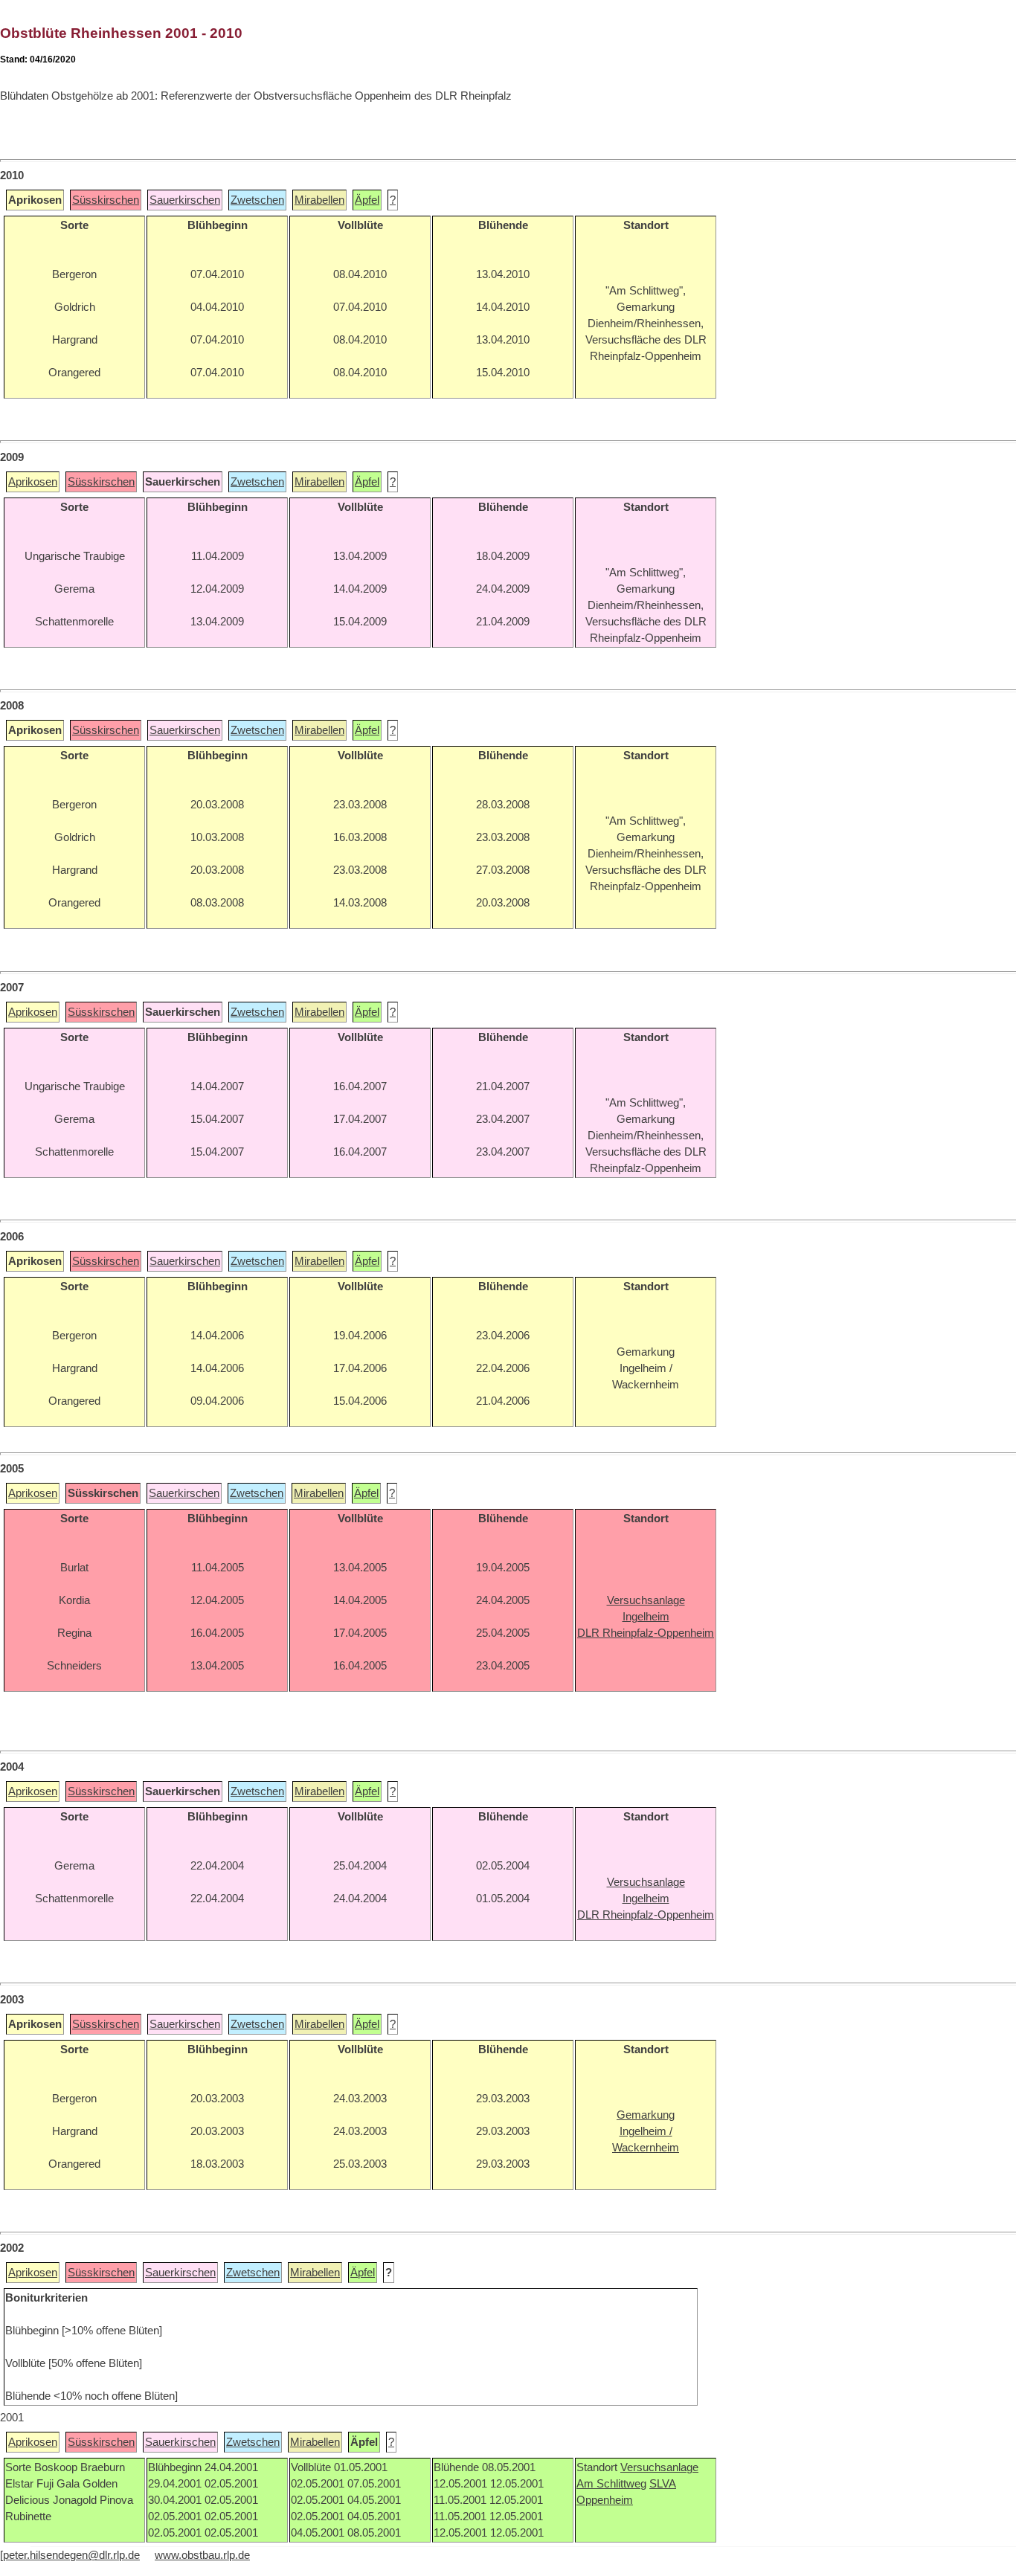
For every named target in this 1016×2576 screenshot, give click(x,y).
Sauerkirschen (185, 200)
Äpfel (367, 200)
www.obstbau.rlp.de (202, 2555)
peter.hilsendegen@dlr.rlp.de (71, 2555)
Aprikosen (33, 482)
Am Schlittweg (611, 2484)
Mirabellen (319, 200)
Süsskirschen (106, 200)
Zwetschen (257, 200)
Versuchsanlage (659, 2467)
